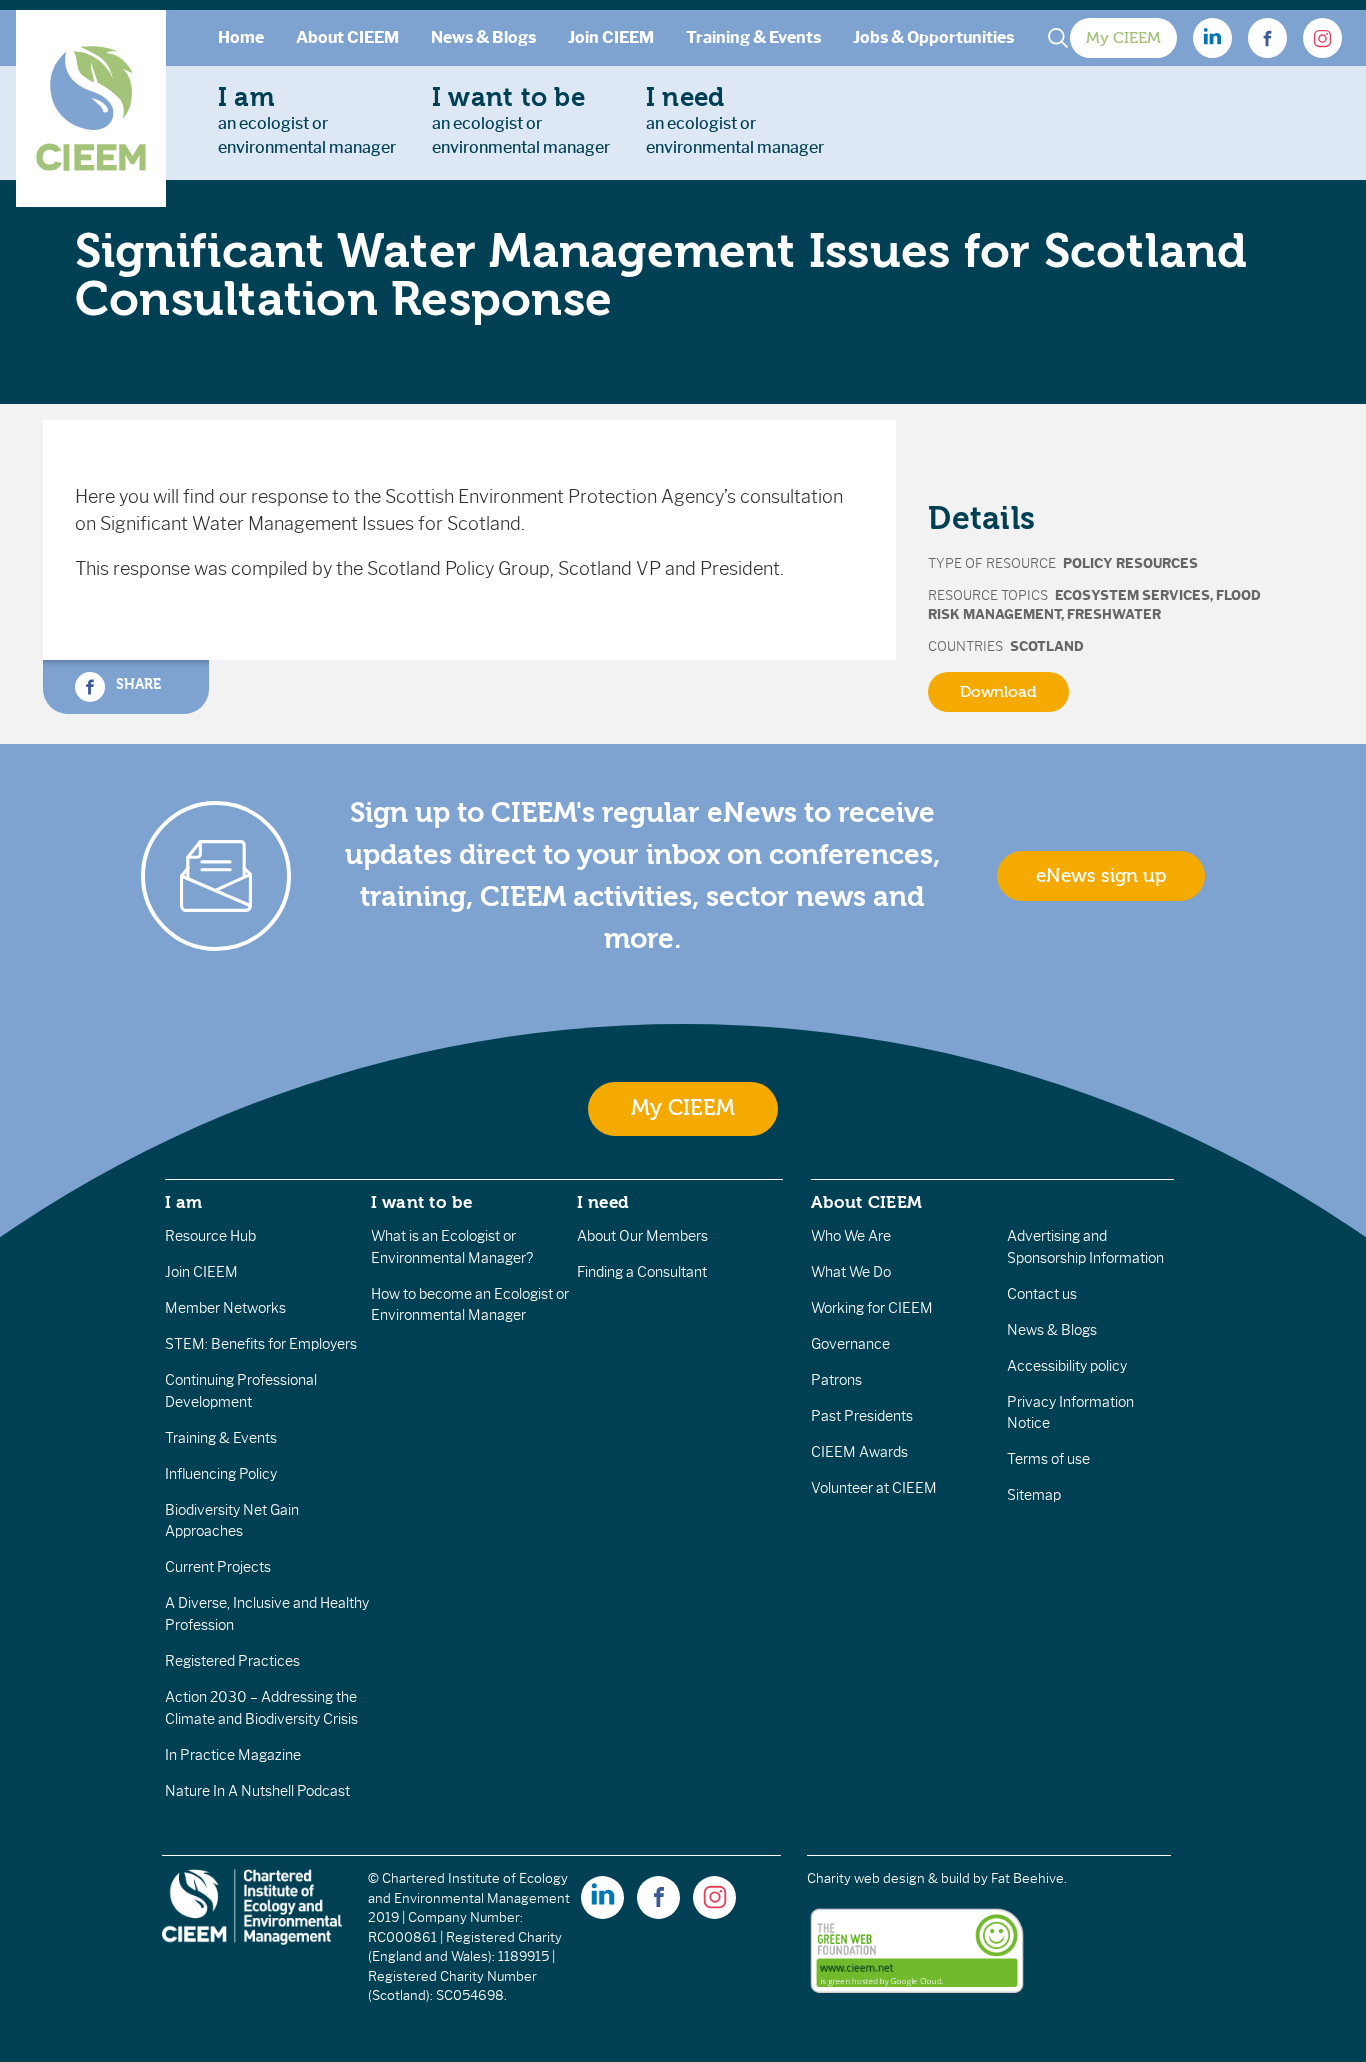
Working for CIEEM (872, 1308)
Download (998, 692)
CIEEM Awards (859, 1452)
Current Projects (218, 1567)
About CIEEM (347, 37)
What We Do (851, 1272)
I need (603, 1202)
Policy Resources (1130, 563)
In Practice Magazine (233, 1755)
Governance (850, 1344)
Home (241, 37)
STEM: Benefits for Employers (261, 1344)
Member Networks (225, 1308)
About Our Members (642, 1236)
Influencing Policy (221, 1474)
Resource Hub (210, 1236)
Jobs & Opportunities (933, 37)
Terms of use (1048, 1459)
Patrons (836, 1380)
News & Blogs (483, 37)
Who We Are (851, 1236)
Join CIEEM (611, 37)
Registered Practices (232, 1661)
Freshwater (1114, 614)
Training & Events (753, 37)
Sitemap (1034, 1495)
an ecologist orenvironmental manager (307, 120)
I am (184, 1202)
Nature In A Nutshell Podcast (257, 1791)
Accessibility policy (1067, 1366)
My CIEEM (1123, 38)
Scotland (1047, 646)
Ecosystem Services (1132, 595)
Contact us (1042, 1294)
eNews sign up (1101, 876)
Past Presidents (862, 1416)
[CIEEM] (91, 108)
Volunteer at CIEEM (874, 1488)
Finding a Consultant (642, 1272)
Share (136, 683)
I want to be (422, 1202)
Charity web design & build (888, 1878)
